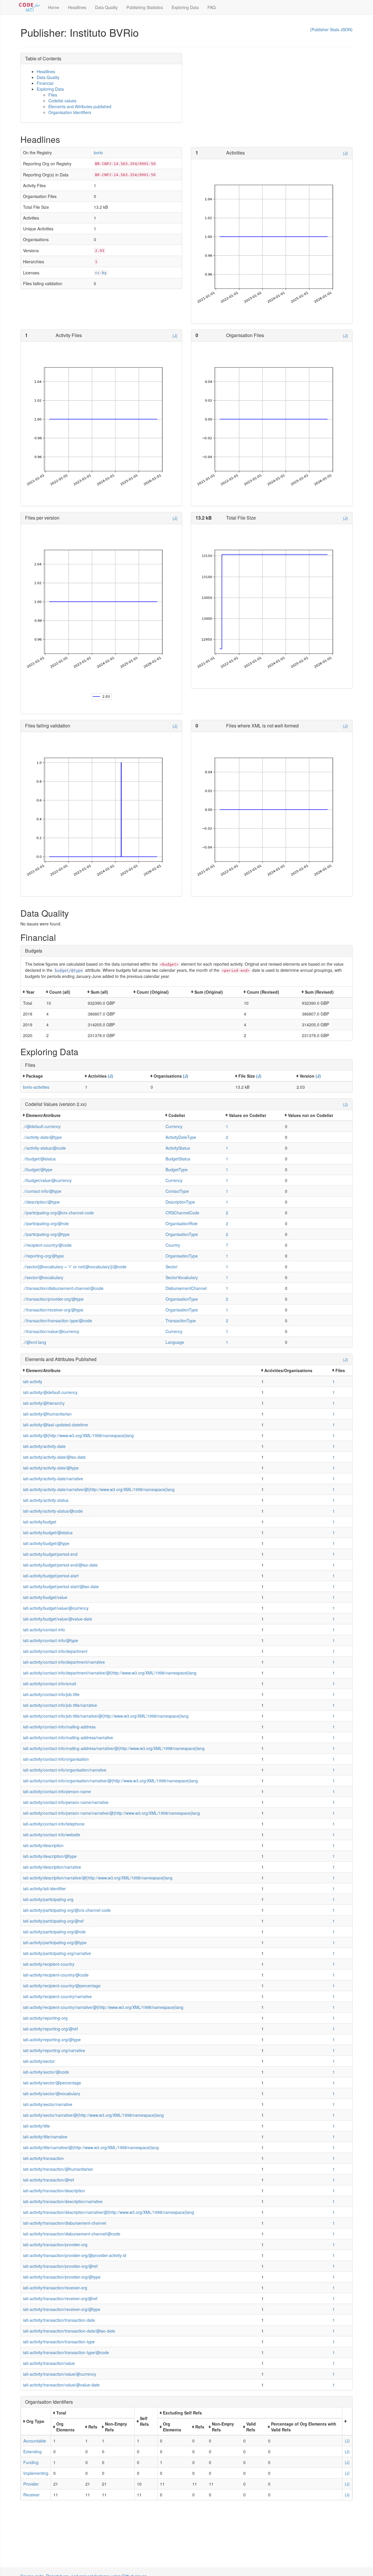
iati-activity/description (43, 1845)
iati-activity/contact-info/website (52, 1835)
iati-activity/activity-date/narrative (53, 1479)
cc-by (101, 273)
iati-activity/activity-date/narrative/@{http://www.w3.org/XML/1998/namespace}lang (99, 1489)
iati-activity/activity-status (46, 1500)
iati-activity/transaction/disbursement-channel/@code (72, 2234)
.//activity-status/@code (44, 1148)
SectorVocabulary (182, 1277)
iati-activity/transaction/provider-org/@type (62, 2277)
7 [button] (227, 1245)
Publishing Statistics (145, 7)
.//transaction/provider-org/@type (53, 1299)
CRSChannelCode (182, 1213)
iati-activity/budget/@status (48, 1532)
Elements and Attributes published (80, 106)
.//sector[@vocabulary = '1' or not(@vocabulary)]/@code (75, 1267)
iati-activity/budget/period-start (51, 1576)
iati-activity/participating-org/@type (55, 1942)
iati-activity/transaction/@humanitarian (58, 2169)
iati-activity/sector (39, 2061)
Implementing (36, 2473)
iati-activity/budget (40, 1522)
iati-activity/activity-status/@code (53, 1511)
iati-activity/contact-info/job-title (51, 1694)
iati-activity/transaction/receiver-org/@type (62, 2309)
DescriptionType (180, 1202)
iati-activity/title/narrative (45, 2137)
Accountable (35, 2441)
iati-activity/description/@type (50, 1856)
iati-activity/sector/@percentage (52, 2083)
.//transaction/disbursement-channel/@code (63, 1288)
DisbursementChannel (186, 1288)
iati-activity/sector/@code (46, 2072)
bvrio (98, 152)
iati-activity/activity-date (44, 1446)
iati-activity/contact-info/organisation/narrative (65, 1770)
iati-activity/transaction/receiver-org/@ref (60, 2298)
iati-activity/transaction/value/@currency (60, 2374)
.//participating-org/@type (46, 1234)
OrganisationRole (182, 1223)
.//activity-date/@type (42, 1137)
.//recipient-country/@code (47, 1245)
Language (175, 1342)
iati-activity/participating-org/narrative (57, 1953)
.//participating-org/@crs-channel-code (58, 1213)
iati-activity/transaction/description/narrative (63, 2201)
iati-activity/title (36, 2126)
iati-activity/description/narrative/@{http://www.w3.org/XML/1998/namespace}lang (98, 1878)
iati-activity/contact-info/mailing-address (59, 1727)
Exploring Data (185, 7)
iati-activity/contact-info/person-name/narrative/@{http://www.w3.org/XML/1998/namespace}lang (111, 1813)
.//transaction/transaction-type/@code (58, 1321)
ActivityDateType (181, 1137)
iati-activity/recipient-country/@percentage (62, 1986)
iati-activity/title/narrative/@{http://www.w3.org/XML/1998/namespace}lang (91, 2147)
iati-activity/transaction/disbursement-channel (65, 2223)
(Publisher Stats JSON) (331, 29)
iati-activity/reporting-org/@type (52, 2040)
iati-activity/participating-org (48, 1899)
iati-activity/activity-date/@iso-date (54, 1457)
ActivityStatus (178, 1148)
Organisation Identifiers (70, 112)
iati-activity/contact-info (44, 1630)
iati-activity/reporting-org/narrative (54, 2050)
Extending (32, 2452)
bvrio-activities (36, 1087)
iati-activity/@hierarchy (44, 1403)
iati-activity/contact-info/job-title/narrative (60, 1705)
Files (53, 95)
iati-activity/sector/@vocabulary (52, 2093)
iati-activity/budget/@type (46, 1543)
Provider (31, 2484)
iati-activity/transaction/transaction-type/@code (66, 2352)
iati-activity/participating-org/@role (54, 1932)
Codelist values (62, 101)
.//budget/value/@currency (47, 1180)
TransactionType (181, 1321)
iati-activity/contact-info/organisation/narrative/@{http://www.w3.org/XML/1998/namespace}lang (110, 1781)
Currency (174, 1126)
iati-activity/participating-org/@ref (53, 1921)
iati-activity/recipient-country (49, 1964)
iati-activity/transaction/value (49, 2363)
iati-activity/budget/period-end (50, 1554)
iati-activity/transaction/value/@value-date (61, 2385)
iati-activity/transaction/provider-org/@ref (60, 2266)
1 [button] (227, 1126)
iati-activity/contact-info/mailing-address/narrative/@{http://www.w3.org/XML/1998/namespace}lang (114, 1748)
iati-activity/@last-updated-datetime (56, 1425)
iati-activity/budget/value (45, 1597)
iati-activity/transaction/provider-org (55, 2244)
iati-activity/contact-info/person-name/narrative (66, 1802)
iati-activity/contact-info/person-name (57, 1791)
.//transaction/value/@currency (51, 1331)
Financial (45, 83)
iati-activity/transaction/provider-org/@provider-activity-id (75, 2255)
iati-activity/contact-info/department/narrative (64, 1662)
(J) (345, 153)
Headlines (77, 7)
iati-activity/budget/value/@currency (56, 1608)
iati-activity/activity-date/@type (51, 1468)
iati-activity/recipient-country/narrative (57, 1996)
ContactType (177, 1191)
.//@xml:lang (35, 1342)
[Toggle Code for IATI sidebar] (30, 7)
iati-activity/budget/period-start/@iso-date (61, 1586)
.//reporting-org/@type (43, 1256)
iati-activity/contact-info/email (50, 1684)
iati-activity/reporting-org (45, 2018)
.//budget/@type (38, 1169)
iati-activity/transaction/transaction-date (59, 2320)
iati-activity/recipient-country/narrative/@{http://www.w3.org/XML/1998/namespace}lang (103, 2007)
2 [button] (227, 1137)
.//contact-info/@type (42, 1191)
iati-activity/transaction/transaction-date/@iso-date (69, 2331)
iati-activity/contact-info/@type (51, 1640)
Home (54, 7)
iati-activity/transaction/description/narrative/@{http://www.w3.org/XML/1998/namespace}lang (109, 2212)
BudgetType (177, 1169)
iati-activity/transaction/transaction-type (59, 2342)
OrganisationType (182, 1234)
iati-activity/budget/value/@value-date (58, 1619)
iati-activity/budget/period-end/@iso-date (60, 1565)
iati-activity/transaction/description (54, 2191)
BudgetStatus (178, 1159)
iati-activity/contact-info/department (55, 1651)
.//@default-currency (42, 1126)
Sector (171, 1267)
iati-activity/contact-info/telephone (54, 1824)
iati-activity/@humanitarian (47, 1414)
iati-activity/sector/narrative (48, 2104)
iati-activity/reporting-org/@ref (50, 2029)
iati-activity (33, 1381)
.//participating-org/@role (46, 1223)
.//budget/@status (39, 1159)
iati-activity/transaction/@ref (49, 2180)
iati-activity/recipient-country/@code (56, 1975)
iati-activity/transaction (43, 2158)
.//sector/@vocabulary (43, 1277)
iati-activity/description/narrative (52, 1867)
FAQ (212, 7)
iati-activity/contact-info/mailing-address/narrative (68, 1737)
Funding (31, 2462)
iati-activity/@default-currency (50, 1392)
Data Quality (106, 7)
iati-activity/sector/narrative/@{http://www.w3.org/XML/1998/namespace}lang (93, 2115)
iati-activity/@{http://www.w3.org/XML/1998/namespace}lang (78, 1435)
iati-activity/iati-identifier (44, 1888)
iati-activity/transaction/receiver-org (55, 2288)
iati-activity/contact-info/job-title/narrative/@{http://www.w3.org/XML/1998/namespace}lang (106, 1716)
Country (173, 1245)
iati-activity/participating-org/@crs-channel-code (67, 1910)
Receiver (31, 2495)
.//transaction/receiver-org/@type (53, 1310)
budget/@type (69, 970)
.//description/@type (41, 1202)
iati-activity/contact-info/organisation (56, 1759)
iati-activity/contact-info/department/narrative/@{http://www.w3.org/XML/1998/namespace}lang (110, 1673)
